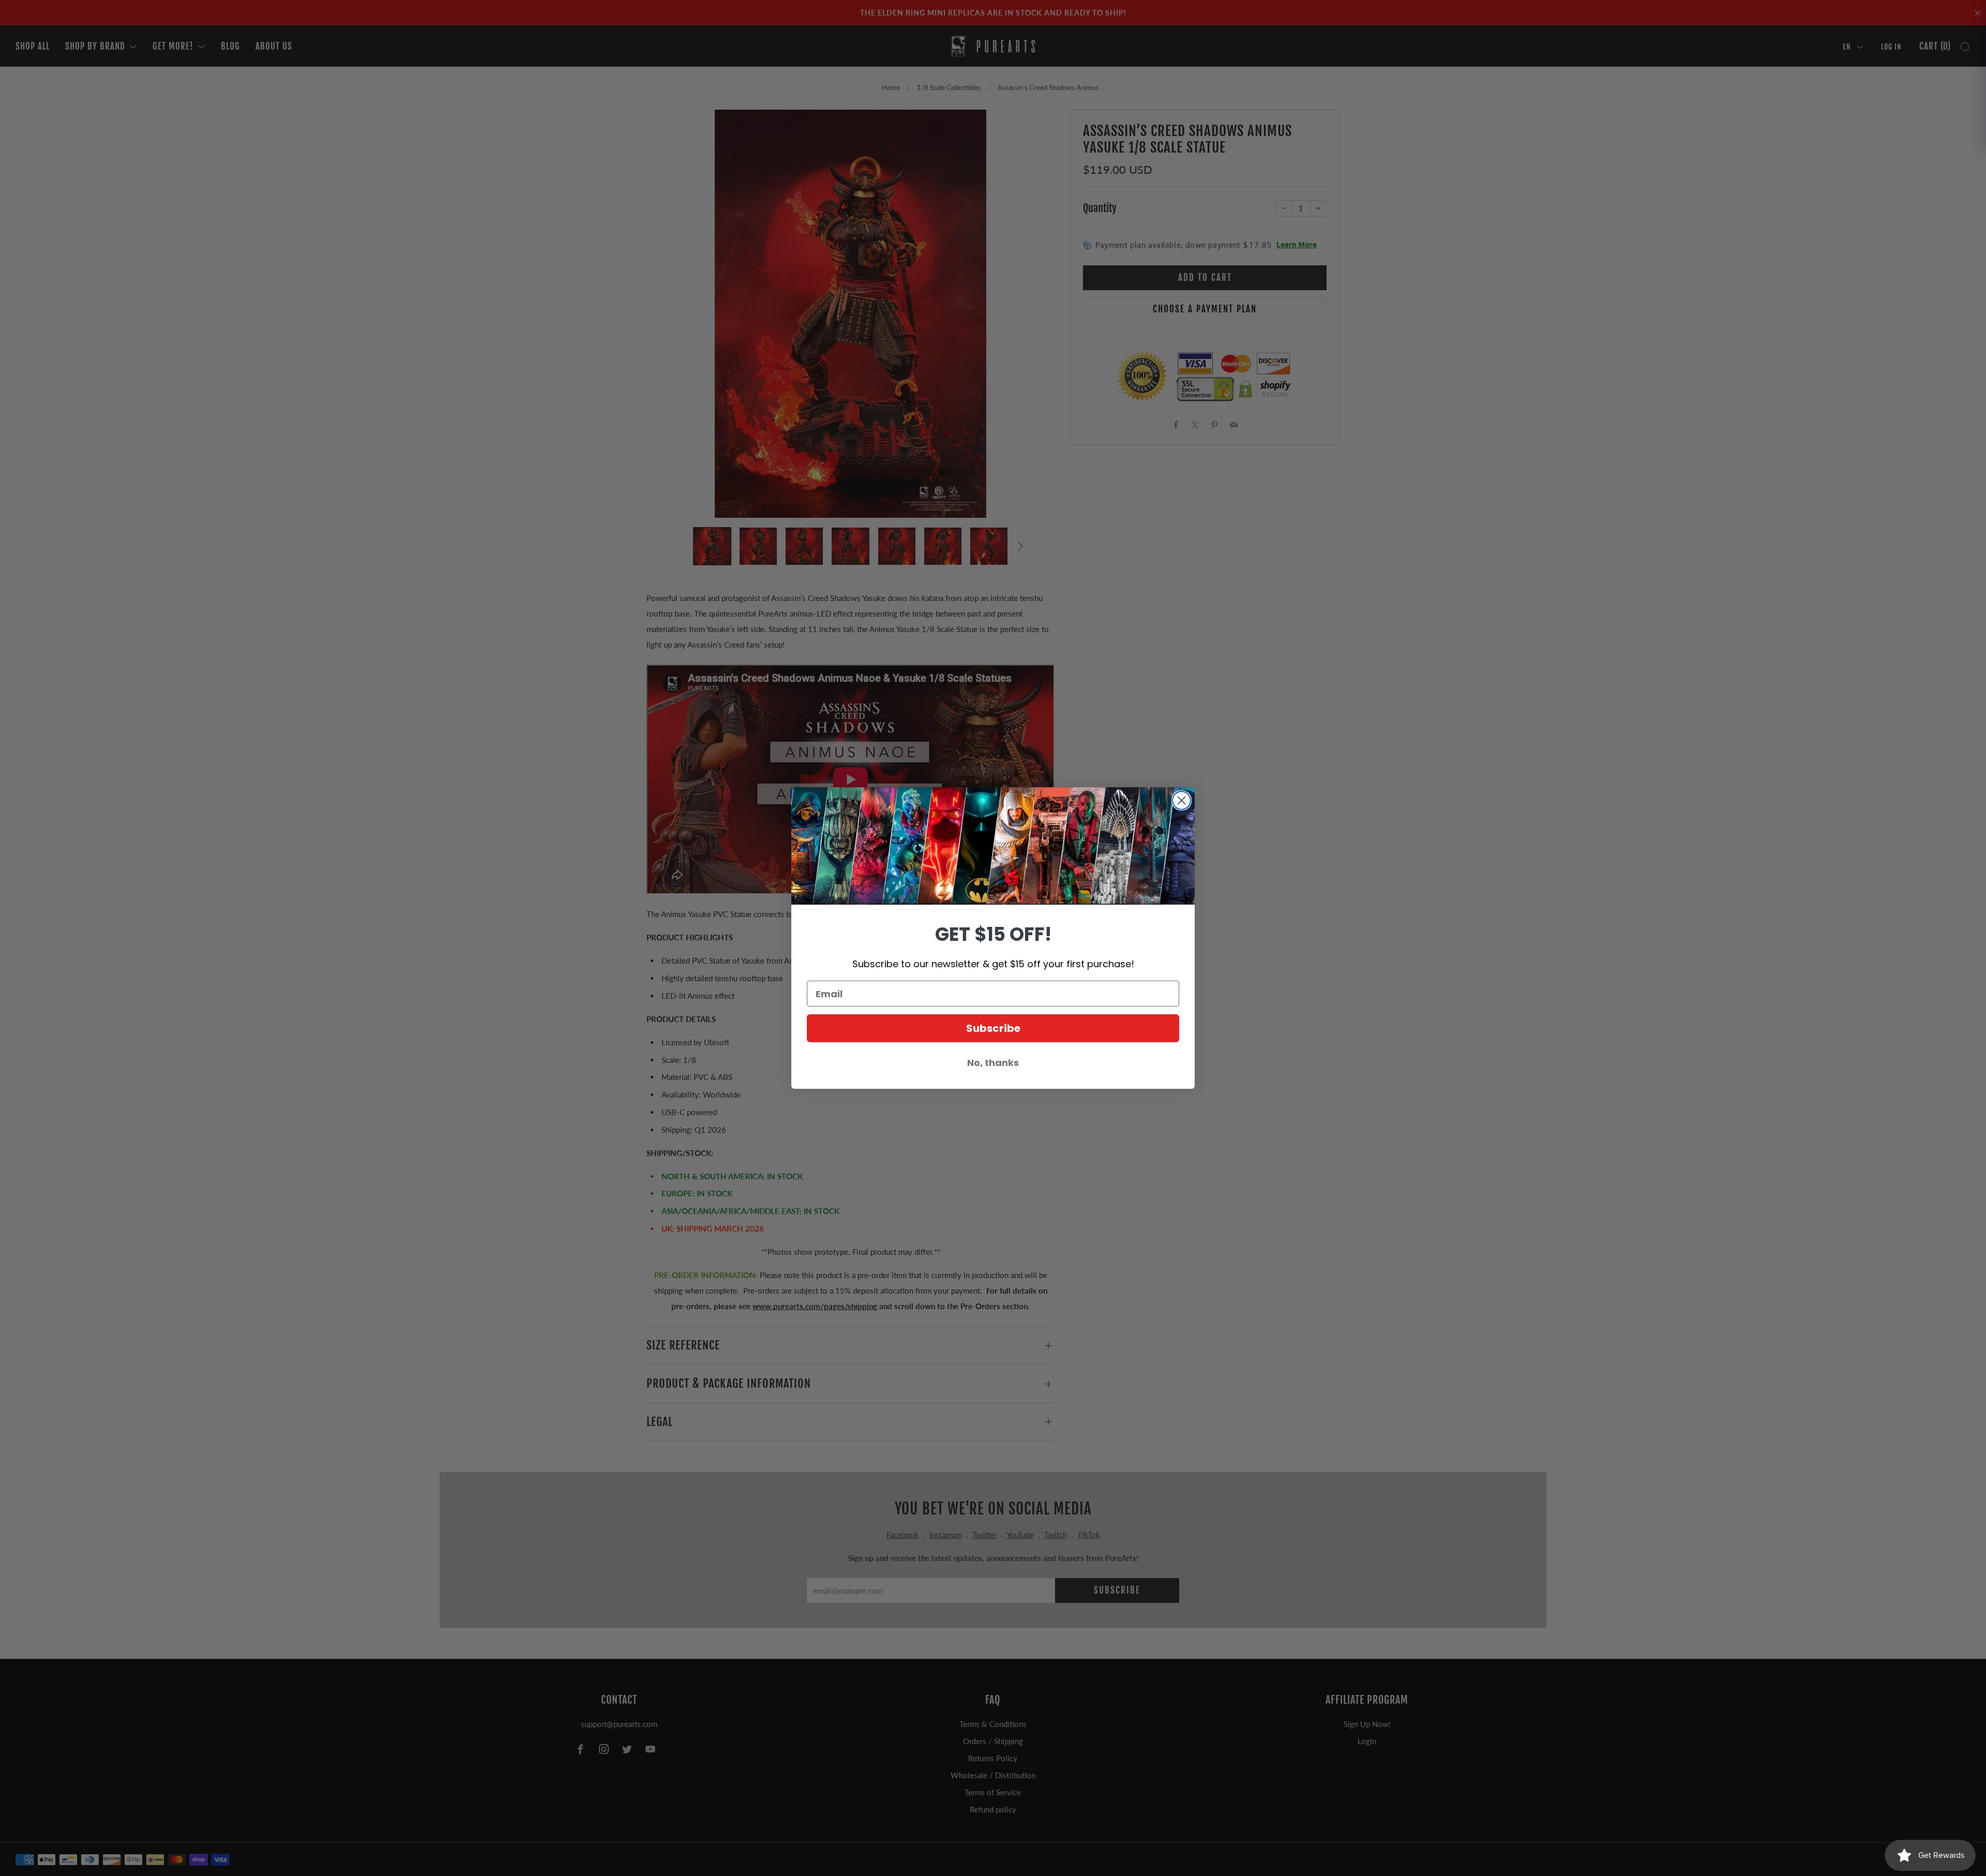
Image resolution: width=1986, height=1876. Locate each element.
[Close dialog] (1182, 800)
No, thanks (993, 1063)
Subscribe (993, 1028)
